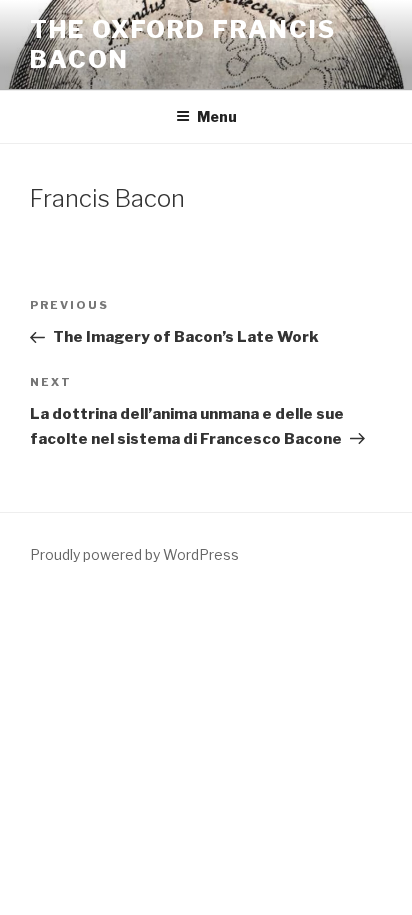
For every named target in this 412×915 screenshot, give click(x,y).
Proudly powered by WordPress (134, 554)
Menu (217, 116)
